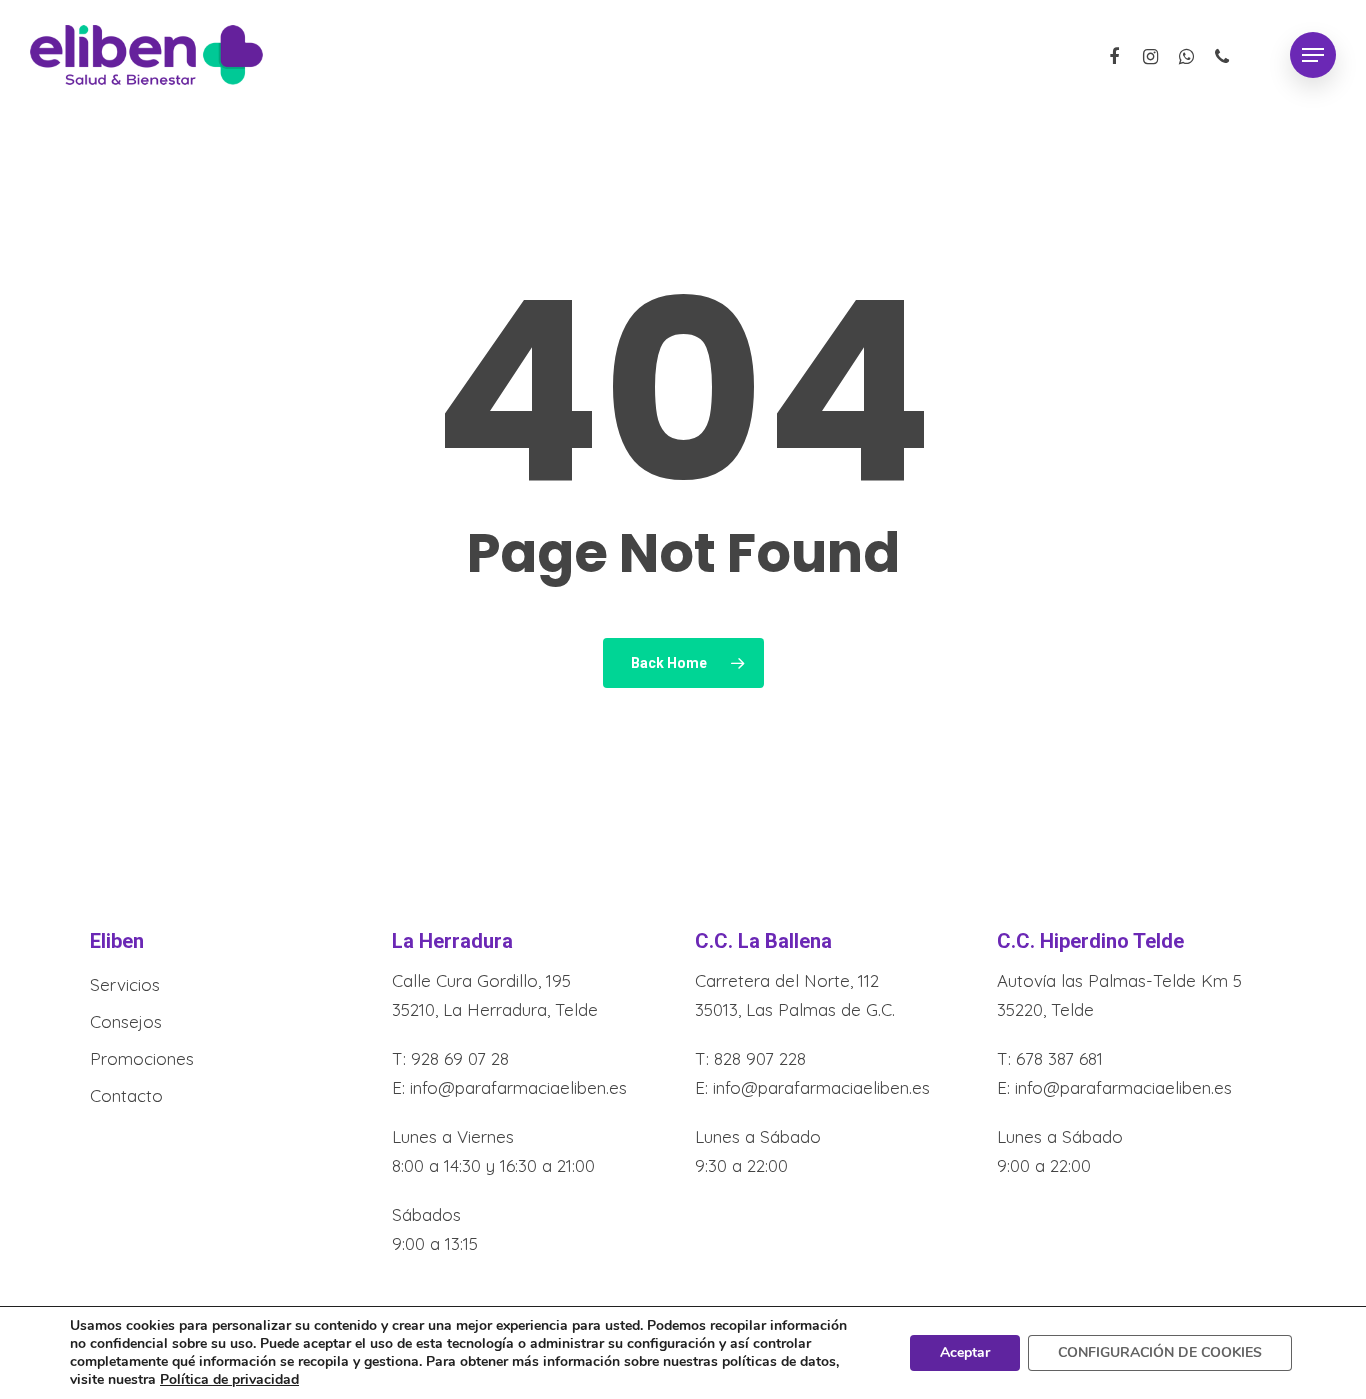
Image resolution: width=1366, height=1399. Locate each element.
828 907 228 (760, 1058)
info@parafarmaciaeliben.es (518, 1087)
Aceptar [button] (965, 1352)
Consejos (126, 1021)
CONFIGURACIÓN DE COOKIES (1160, 1352)
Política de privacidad (229, 1379)
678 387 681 (1059, 1058)
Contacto (126, 1095)
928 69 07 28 (460, 1058)
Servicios (125, 984)
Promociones (142, 1058)
